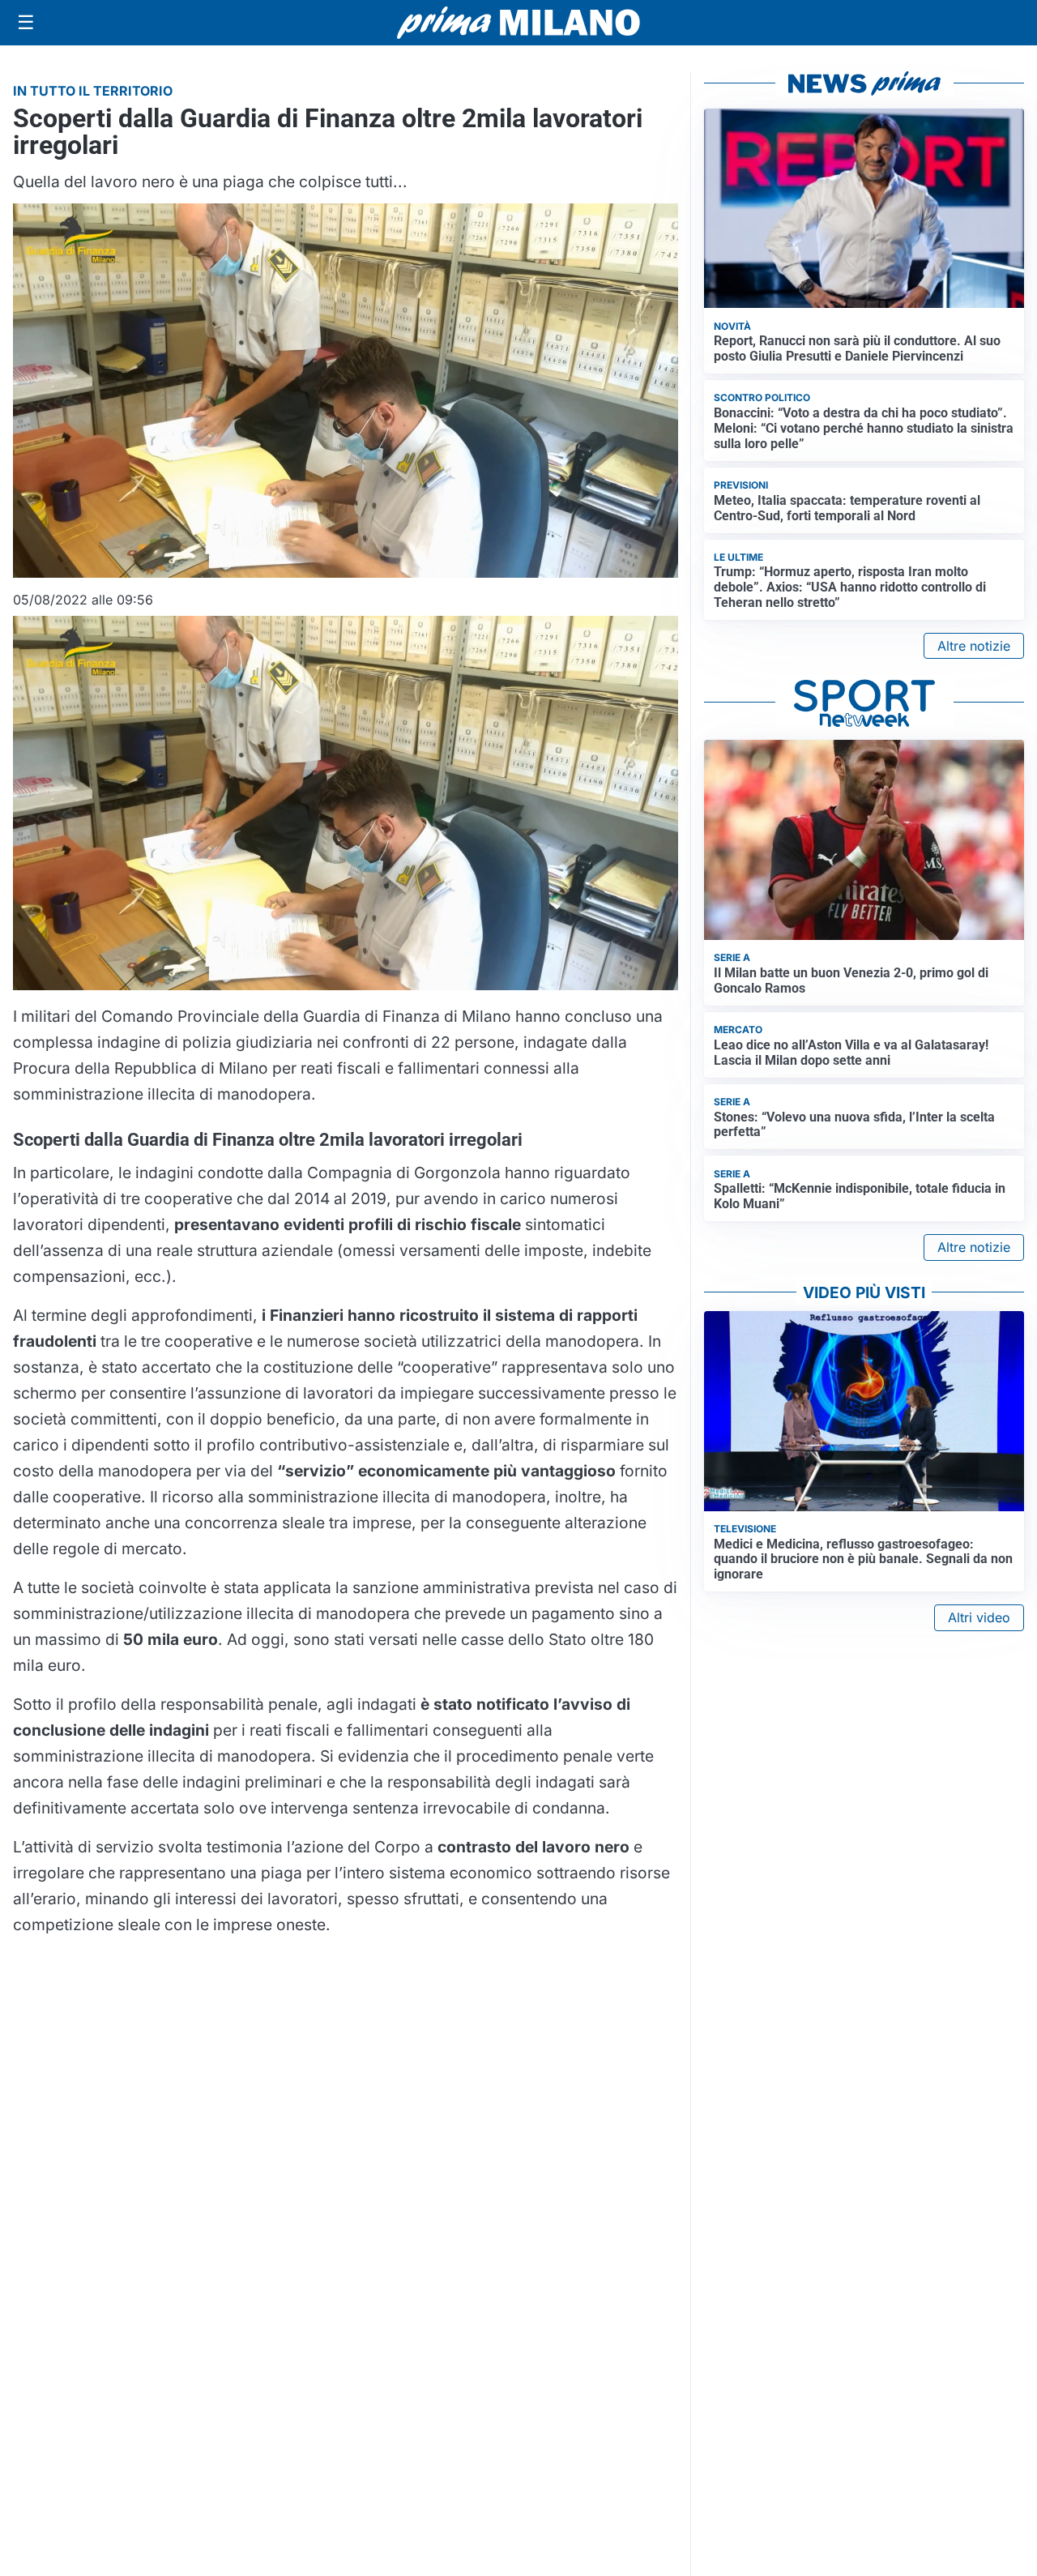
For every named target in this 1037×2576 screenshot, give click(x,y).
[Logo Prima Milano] (518, 23)
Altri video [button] (979, 1617)
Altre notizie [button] (974, 646)
